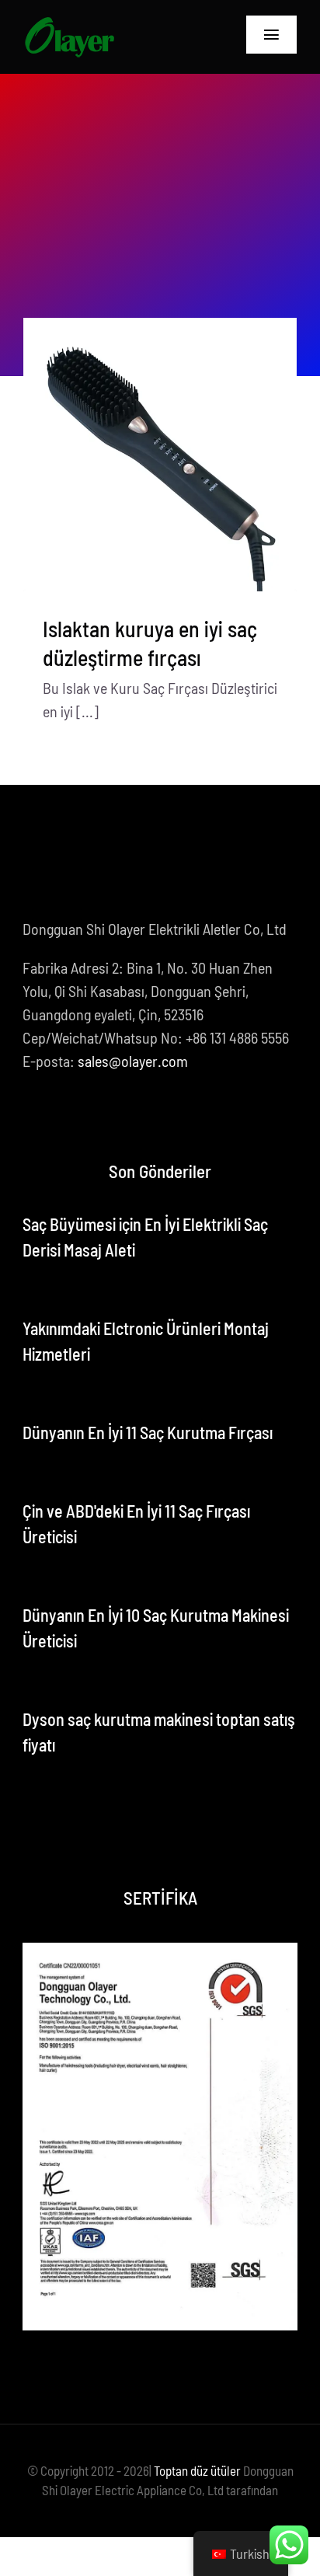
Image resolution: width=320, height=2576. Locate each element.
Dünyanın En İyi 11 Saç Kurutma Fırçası (148, 1432)
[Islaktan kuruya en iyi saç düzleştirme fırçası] (160, 455)
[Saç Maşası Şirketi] (69, 23)
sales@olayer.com (133, 1061)
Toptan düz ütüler (197, 2470)
